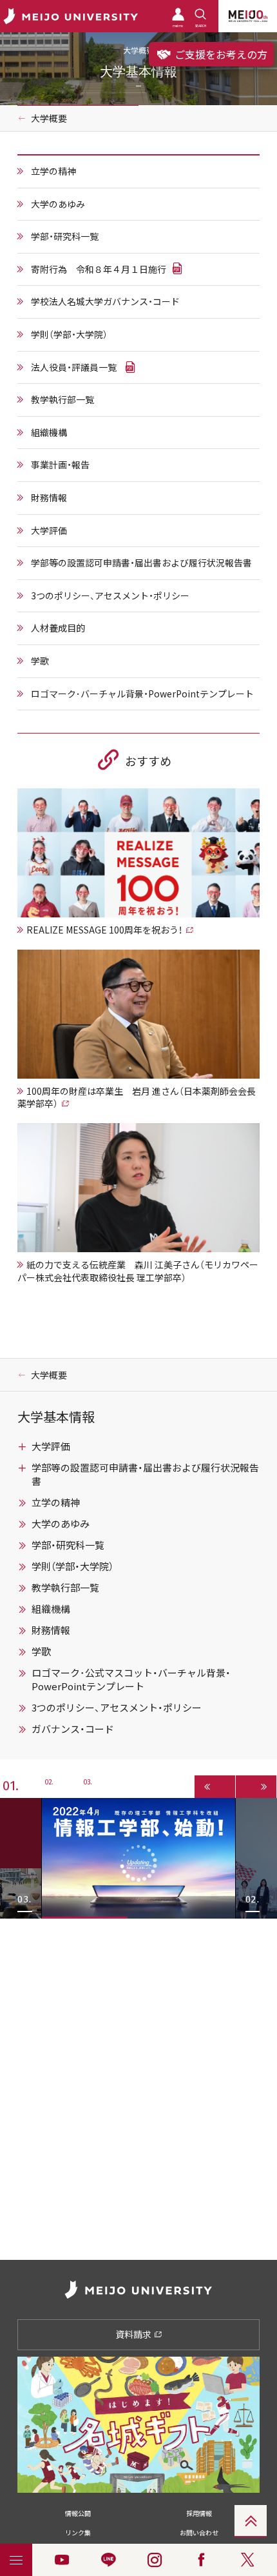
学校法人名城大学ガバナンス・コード (105, 301)
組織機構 (49, 432)
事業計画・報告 (60, 464)
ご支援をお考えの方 (220, 54)
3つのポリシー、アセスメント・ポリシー (110, 595)
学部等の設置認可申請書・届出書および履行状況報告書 (141, 563)
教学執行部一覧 (62, 399)
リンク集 (78, 2532)
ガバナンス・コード (73, 1729)
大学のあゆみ (58, 204)
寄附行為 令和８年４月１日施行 (99, 269)
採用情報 (199, 2513)
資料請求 (134, 2334)
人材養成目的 (58, 628)
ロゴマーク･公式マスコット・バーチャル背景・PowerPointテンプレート (131, 1680)
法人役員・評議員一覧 (74, 367)
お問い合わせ (199, 2532)
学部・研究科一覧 (65, 236)
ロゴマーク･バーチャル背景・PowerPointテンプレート (142, 694)
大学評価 (49, 530)
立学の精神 (53, 171)
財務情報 (49, 497)
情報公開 (78, 2513)
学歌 (40, 661)
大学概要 (49, 118)
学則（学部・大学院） (69, 334)
